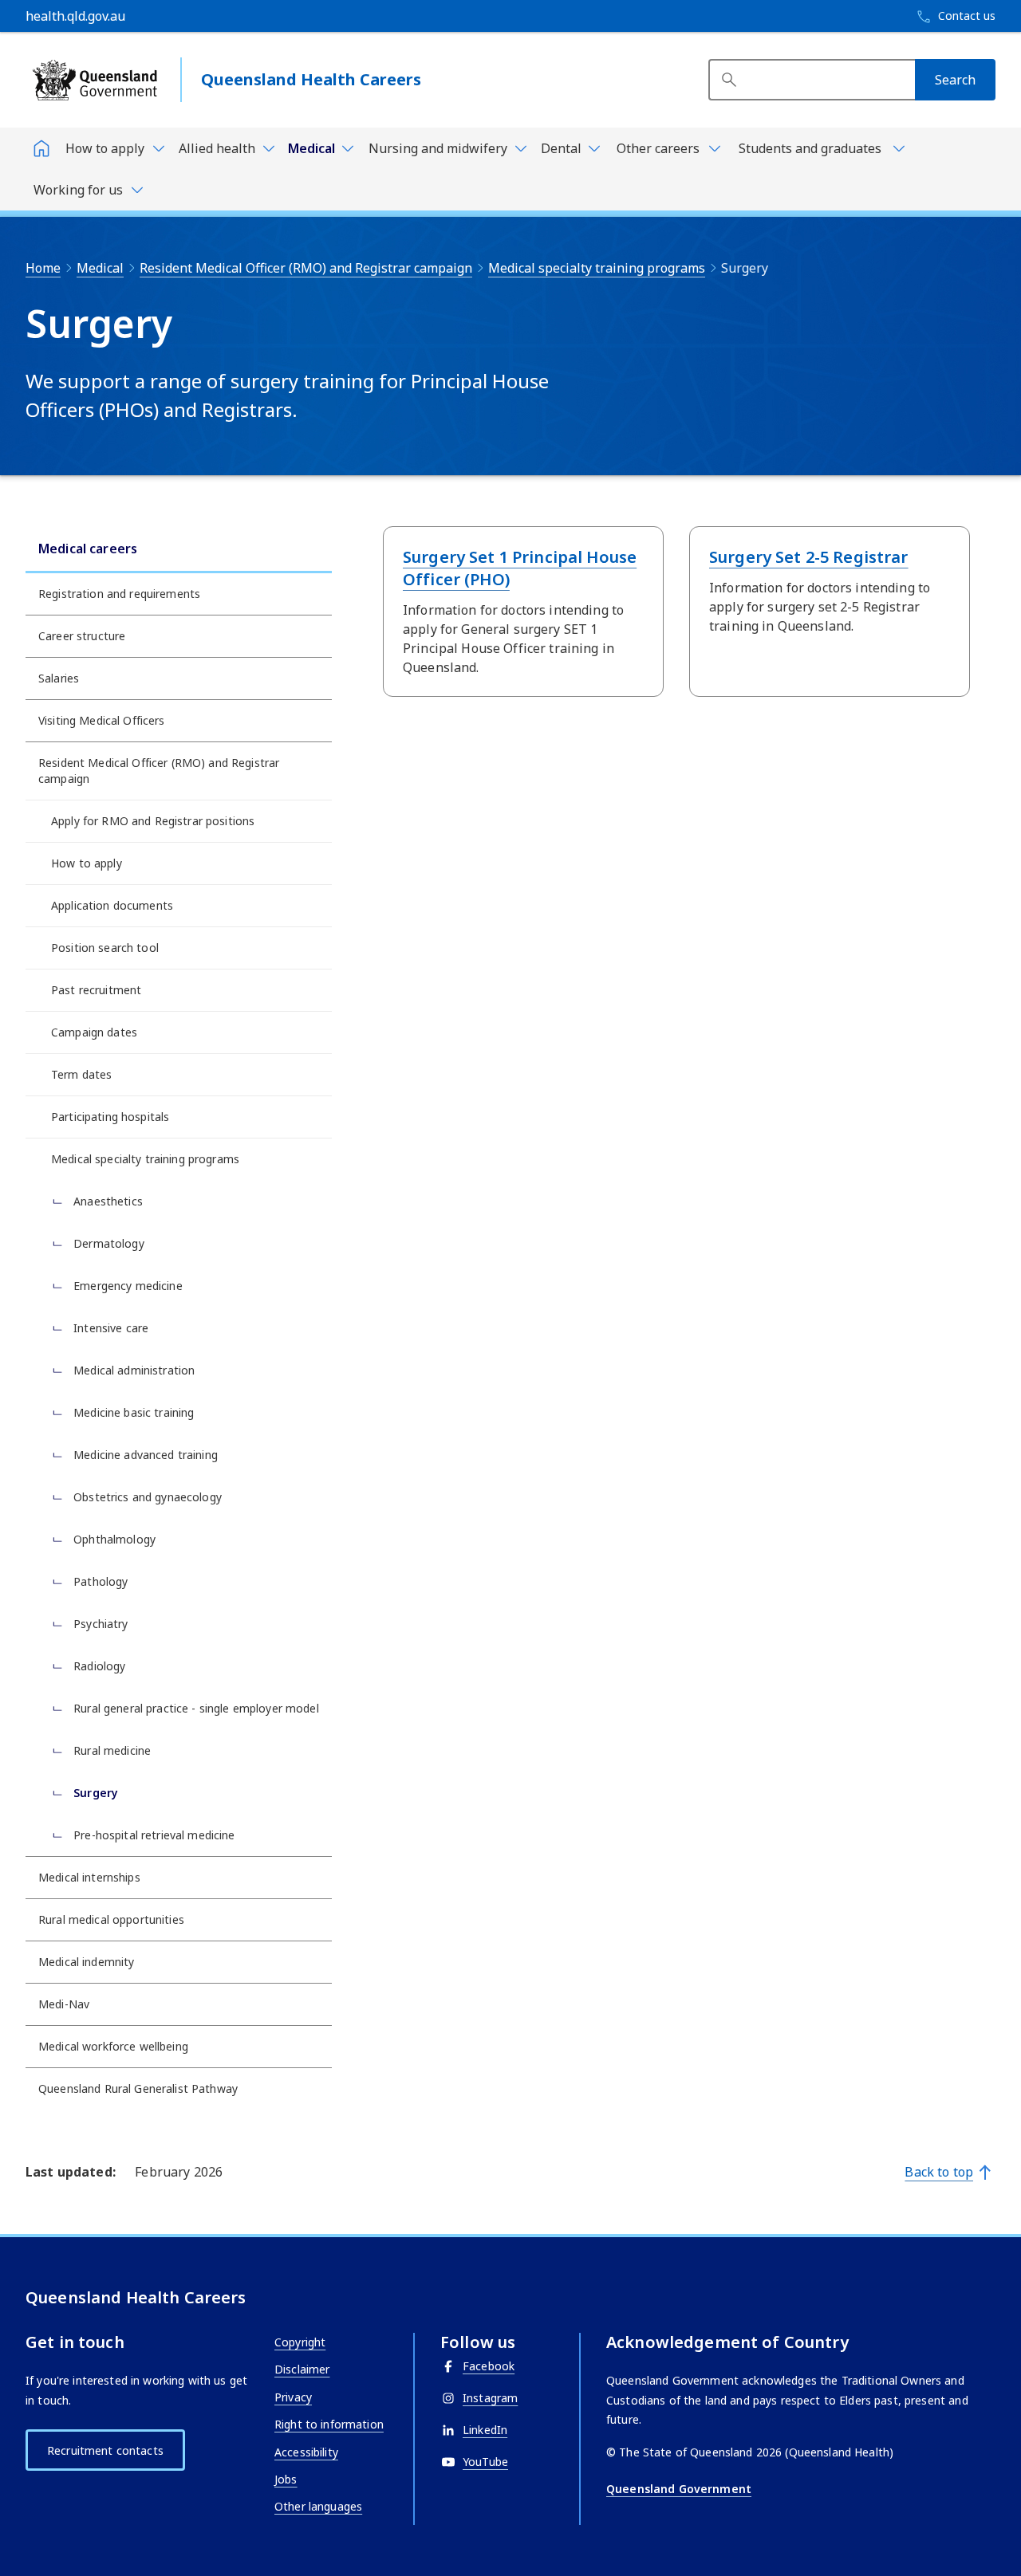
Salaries (59, 678)
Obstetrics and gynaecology (146, 1497)
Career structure (82, 636)
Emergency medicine (126, 1286)
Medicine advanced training (144, 1455)
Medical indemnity (86, 1962)
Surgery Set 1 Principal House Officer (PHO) (520, 568)
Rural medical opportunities (111, 1919)
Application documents (112, 905)
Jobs (286, 2479)
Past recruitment (96, 990)
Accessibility (306, 2452)
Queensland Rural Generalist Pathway (138, 2088)
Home (43, 268)
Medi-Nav (64, 2004)
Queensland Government (679, 2489)
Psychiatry (99, 1624)
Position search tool (105, 948)
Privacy (293, 2397)
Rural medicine (110, 1750)
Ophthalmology (113, 1539)
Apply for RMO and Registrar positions (153, 821)
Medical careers (88, 549)
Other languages (318, 2506)
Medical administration (132, 1370)
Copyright (300, 2342)
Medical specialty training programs (597, 268)
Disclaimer (302, 2369)
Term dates (81, 1074)
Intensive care (109, 1328)
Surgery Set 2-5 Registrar (809, 557)
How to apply (87, 863)
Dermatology (107, 1243)
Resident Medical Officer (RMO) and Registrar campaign (306, 268)
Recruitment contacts (105, 2450)
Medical (100, 268)
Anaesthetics (106, 1201)
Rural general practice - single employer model (195, 1708)
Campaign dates (94, 1032)
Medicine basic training (132, 1412)
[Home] (41, 148)
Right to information (329, 2424)
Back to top (939, 2172)
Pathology (99, 1581)
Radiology (98, 1666)
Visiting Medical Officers (102, 720)
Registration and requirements (119, 594)
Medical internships (89, 1877)
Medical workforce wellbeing (113, 2046)
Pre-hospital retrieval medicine (153, 1835)
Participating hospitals (110, 1117)
